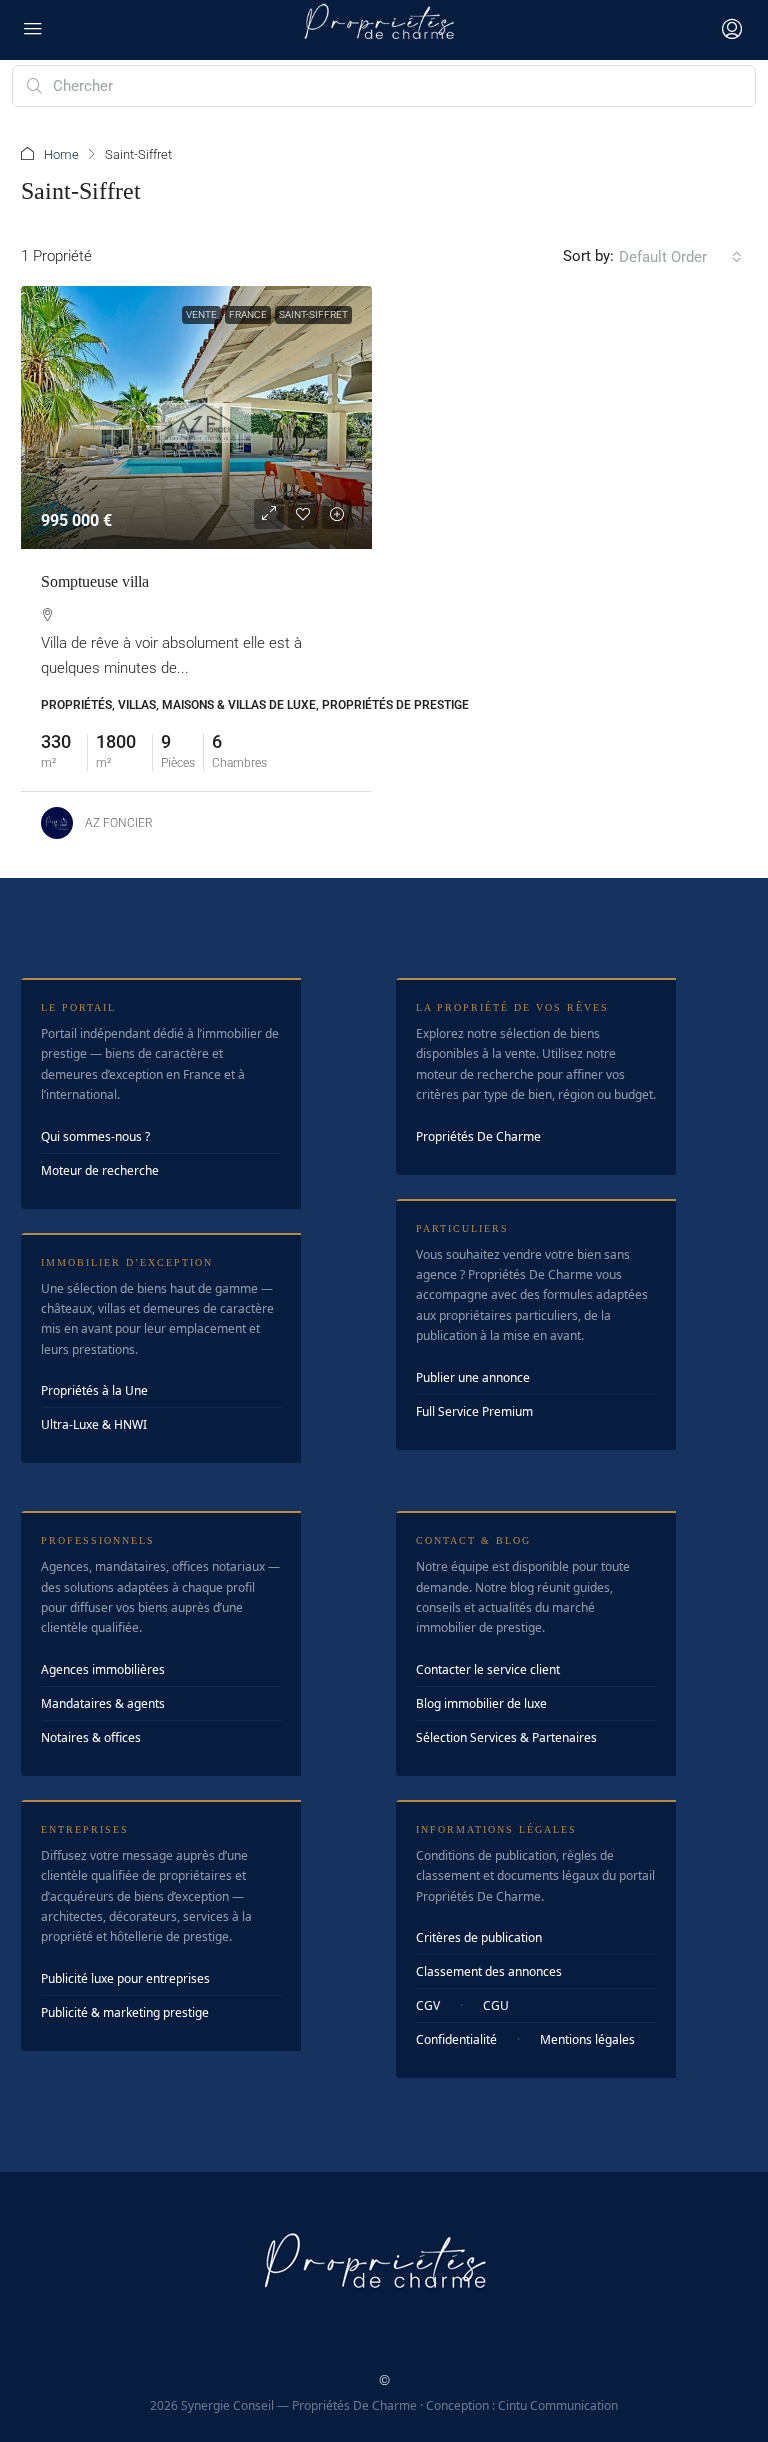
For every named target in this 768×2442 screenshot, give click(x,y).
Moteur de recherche (100, 1170)
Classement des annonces (489, 1971)
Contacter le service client (488, 1669)
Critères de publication (479, 1937)
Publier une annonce (473, 1377)
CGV (428, 2005)
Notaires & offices (91, 1737)
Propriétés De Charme (478, 1136)
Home (61, 154)
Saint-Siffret (313, 314)
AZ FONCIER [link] (119, 823)
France (248, 314)
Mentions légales (587, 2039)
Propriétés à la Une (94, 1390)
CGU (496, 2005)
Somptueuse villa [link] (95, 581)
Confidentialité (456, 2039)
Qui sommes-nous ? (95, 1136)
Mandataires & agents (103, 1703)
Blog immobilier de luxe (481, 1703)
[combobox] (680, 257)
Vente (201, 314)
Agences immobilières (103, 1669)
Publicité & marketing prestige (125, 2012)
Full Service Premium (474, 1411)
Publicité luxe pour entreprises (125, 1978)
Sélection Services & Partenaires (506, 1737)
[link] (196, 417)
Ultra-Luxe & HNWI (94, 1424)
